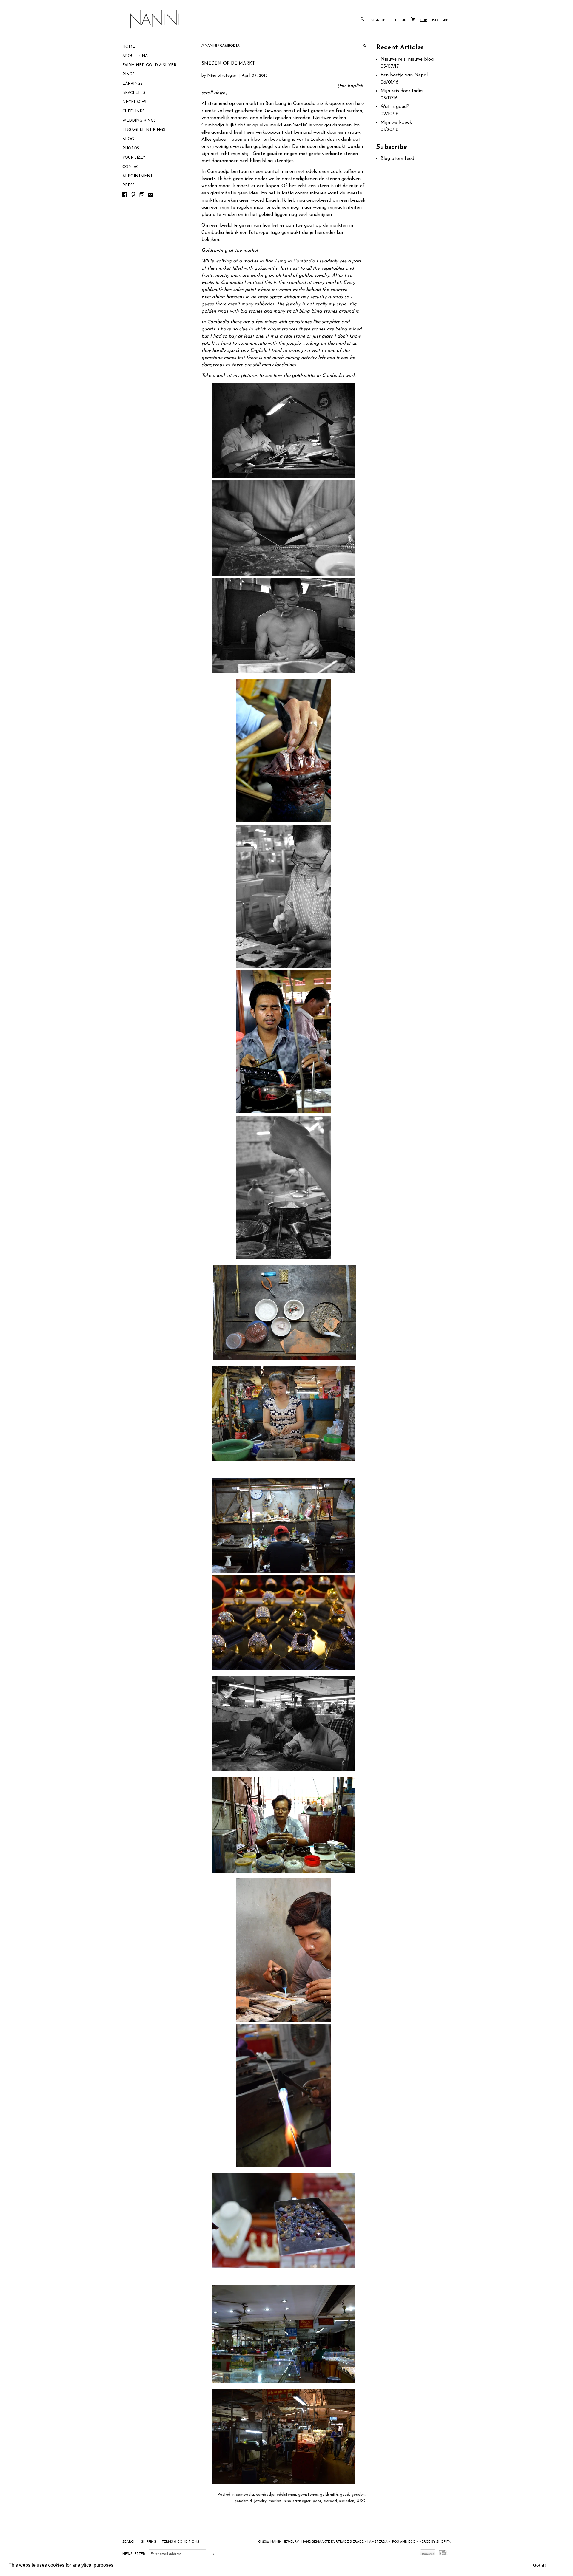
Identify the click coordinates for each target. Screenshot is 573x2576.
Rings (128, 74)
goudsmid (243, 2501)
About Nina (135, 56)
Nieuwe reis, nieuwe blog (407, 59)
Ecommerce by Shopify (429, 2542)
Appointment (137, 176)
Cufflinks (133, 111)
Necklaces (134, 102)
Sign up (378, 20)
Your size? (134, 158)
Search (130, 2542)
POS (396, 2542)
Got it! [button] (539, 2565)
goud (345, 2495)
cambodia (245, 2495)
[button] (117, 2566)
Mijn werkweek (396, 123)
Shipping (149, 2542)
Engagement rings (144, 130)
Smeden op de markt (228, 64)
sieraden (347, 2501)
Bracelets (134, 93)
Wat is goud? (395, 107)
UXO (361, 2501)
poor (317, 2501)
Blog (128, 139)
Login (401, 20)
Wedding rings (139, 121)
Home (129, 47)
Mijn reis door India (402, 91)
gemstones (308, 2495)
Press (128, 185)
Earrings (133, 84)
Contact (132, 167)
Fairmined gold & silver (149, 65)
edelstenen (286, 2495)
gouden (358, 2495)
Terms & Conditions (181, 2542)
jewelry (260, 2501)
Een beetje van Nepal (404, 75)
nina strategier (297, 2501)
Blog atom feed (397, 159)
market (275, 2501)
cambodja (265, 2495)
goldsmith (329, 2495)
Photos (131, 148)
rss (364, 46)
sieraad (330, 2501)
